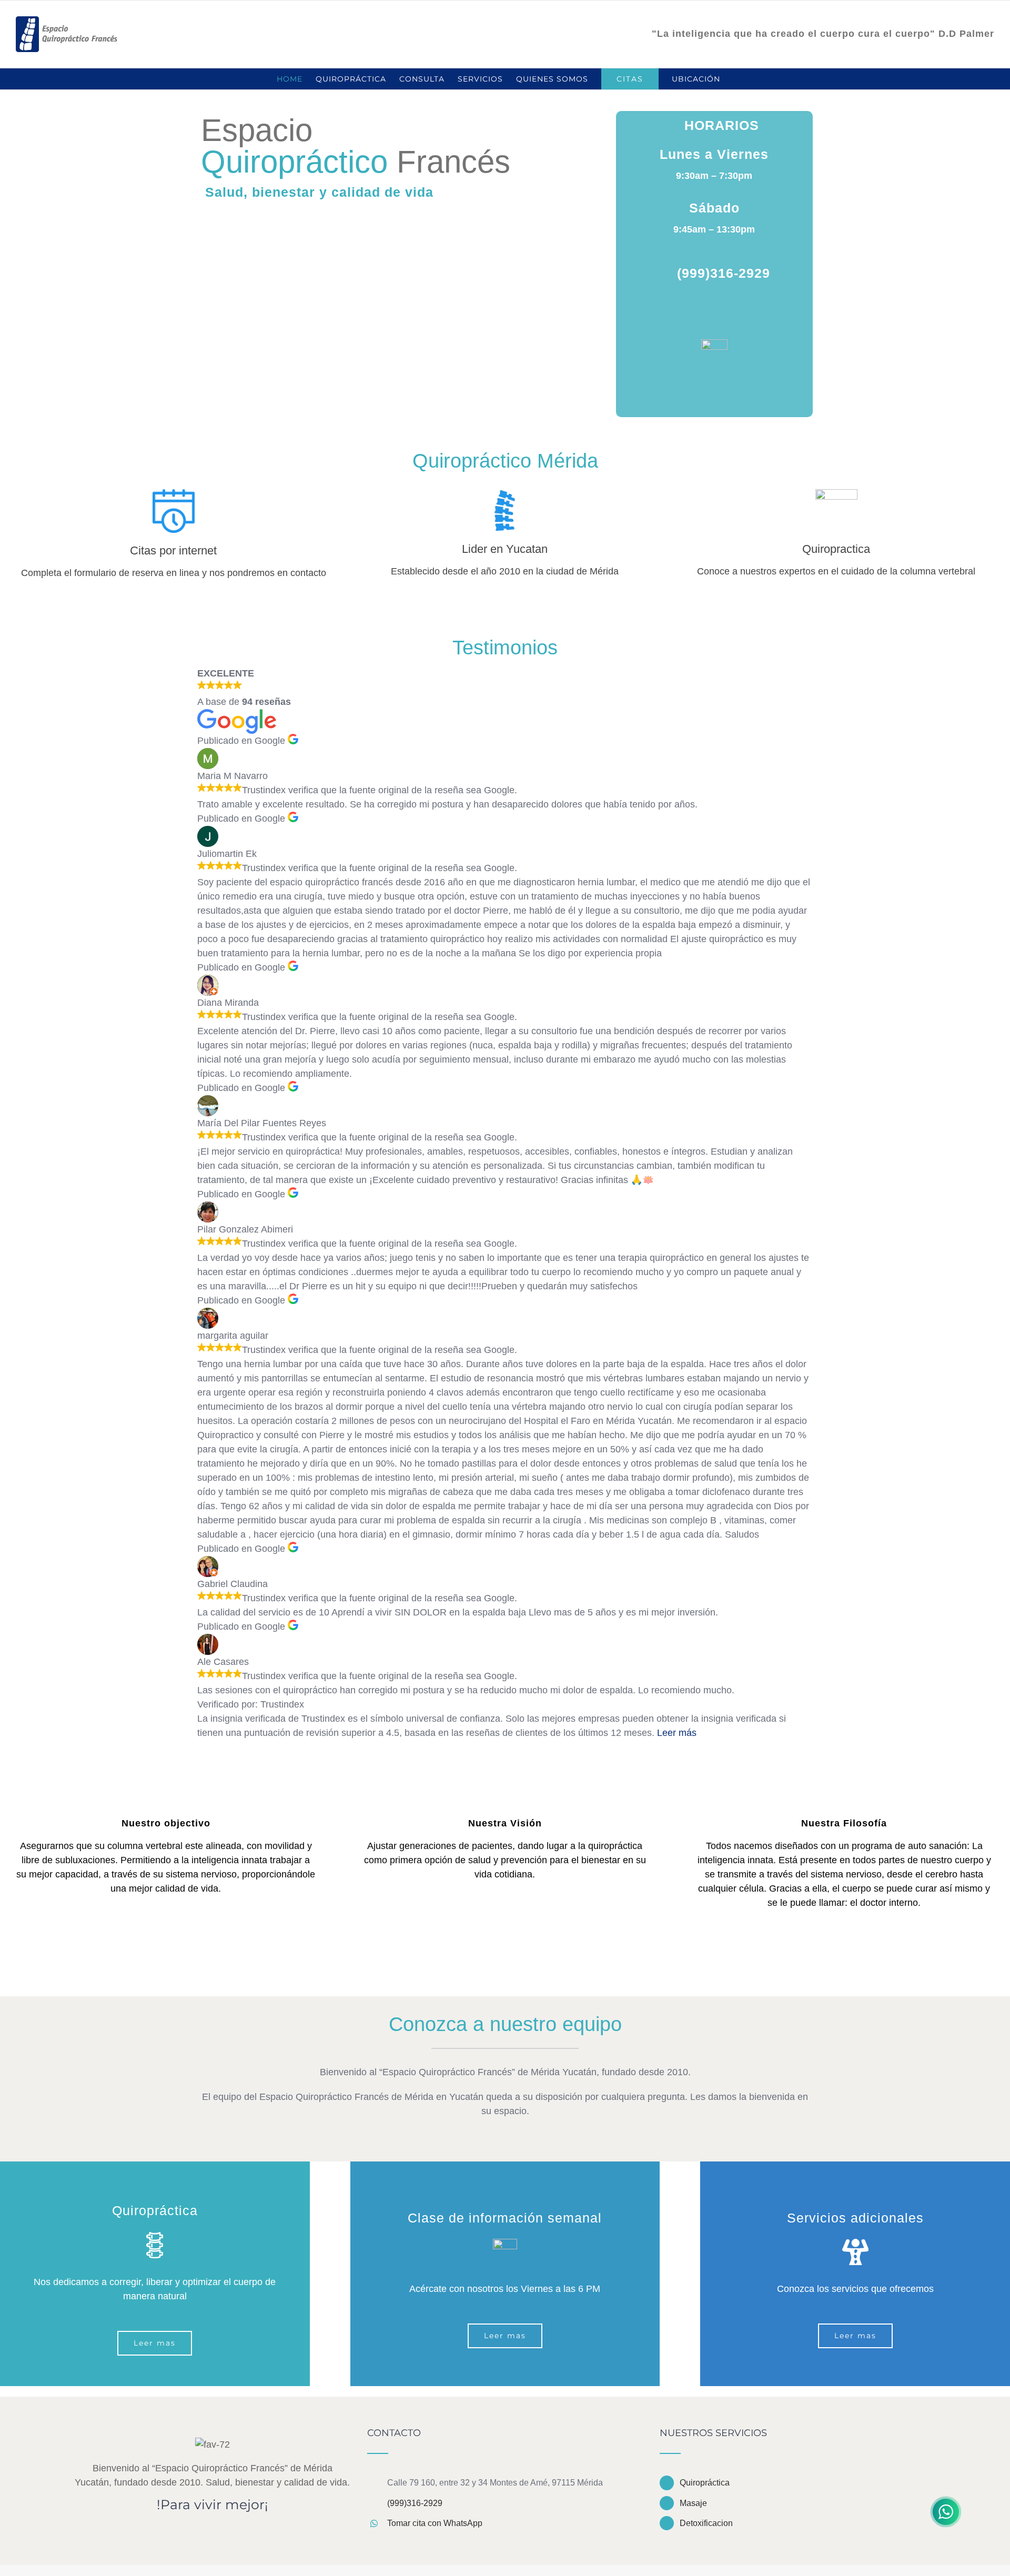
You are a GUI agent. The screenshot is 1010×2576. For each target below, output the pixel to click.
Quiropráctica (705, 2483)
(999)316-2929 (415, 2503)
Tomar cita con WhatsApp (435, 2523)
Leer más (677, 1733)
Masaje (693, 2503)
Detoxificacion (706, 2523)
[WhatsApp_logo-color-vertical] (714, 344)
